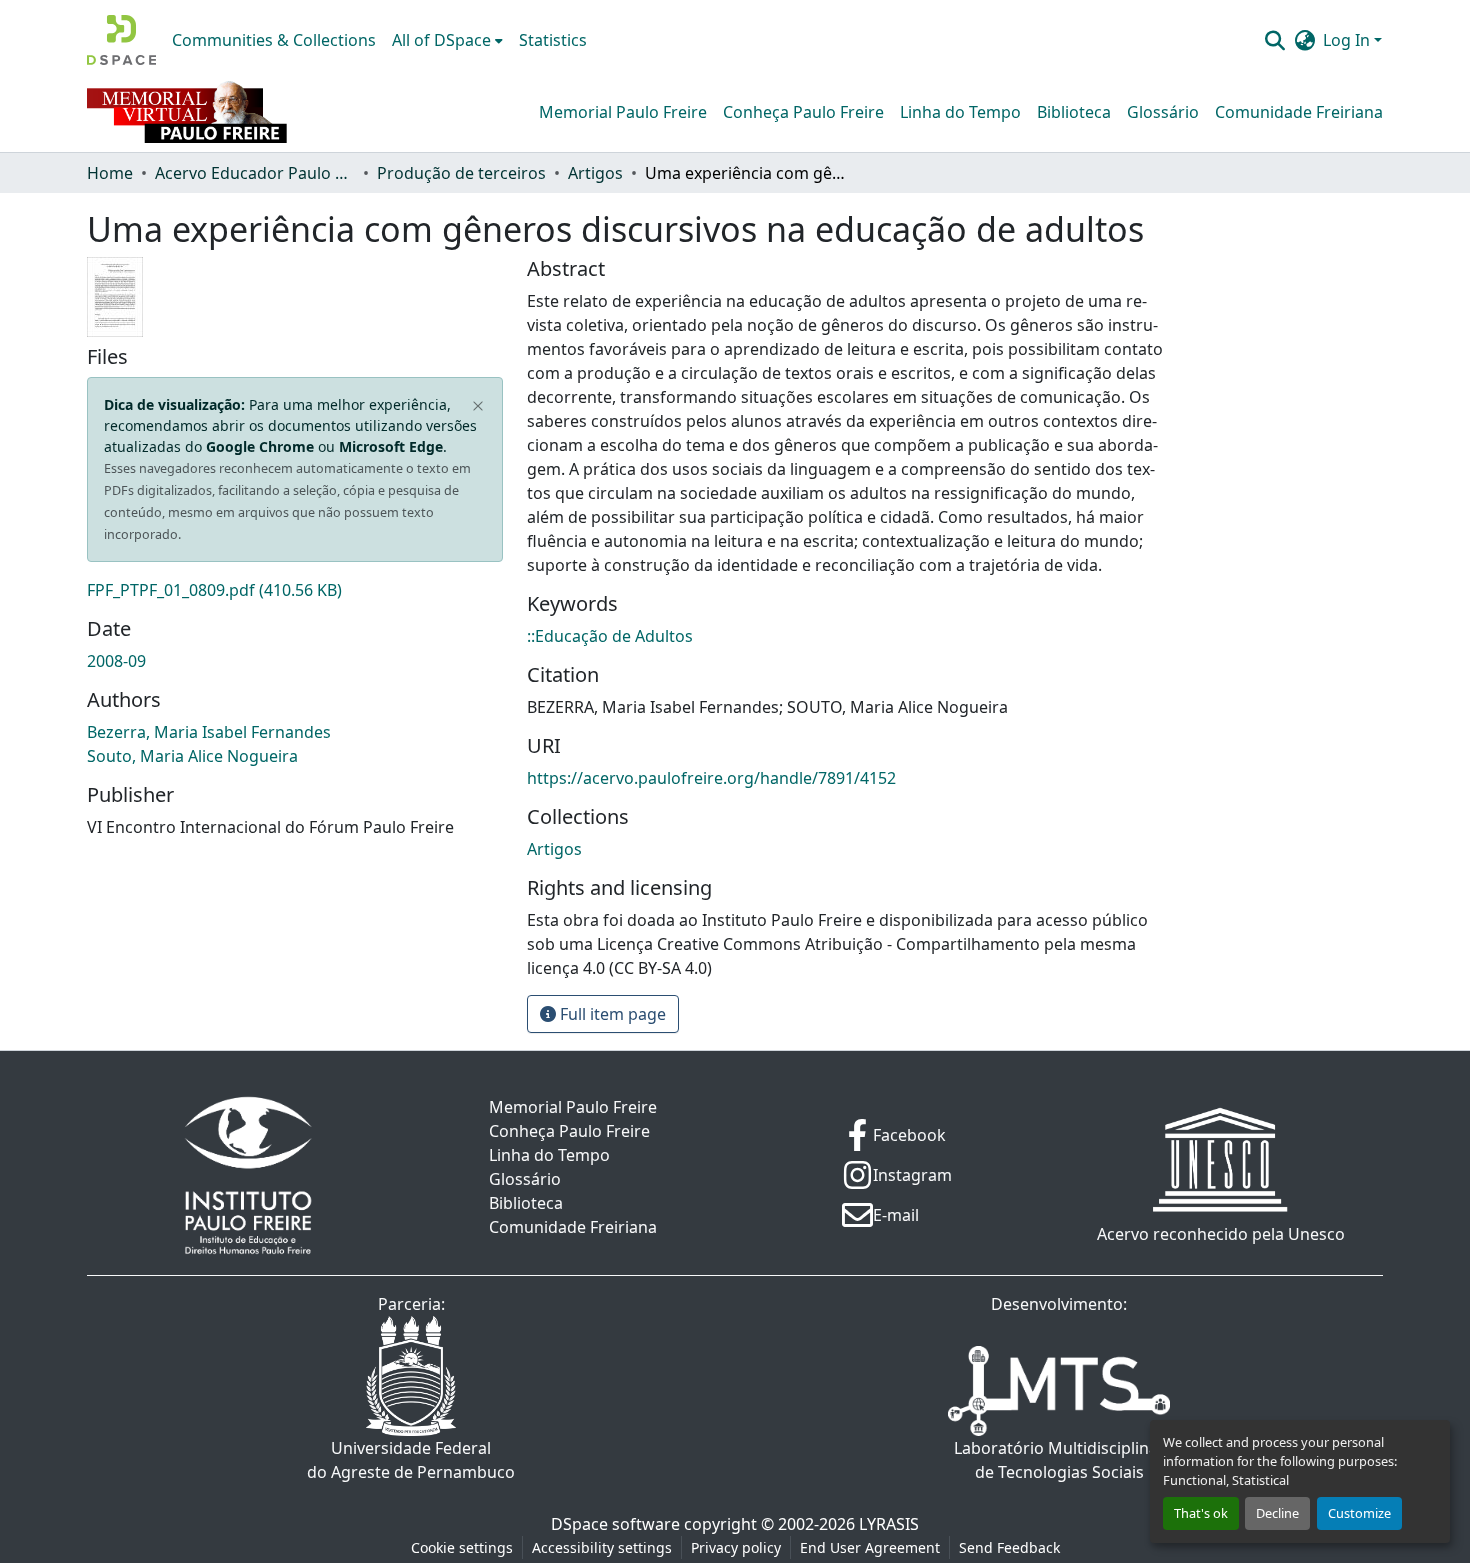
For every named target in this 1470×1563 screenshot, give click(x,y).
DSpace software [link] (615, 1524)
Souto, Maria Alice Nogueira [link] (192, 756)
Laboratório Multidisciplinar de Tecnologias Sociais (1059, 1460)
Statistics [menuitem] (553, 40)
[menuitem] (447, 40)
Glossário (1163, 112)
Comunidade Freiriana (1299, 112)
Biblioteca (1074, 112)
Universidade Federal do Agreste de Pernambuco (411, 1460)
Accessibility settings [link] (602, 1547)
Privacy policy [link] (736, 1547)
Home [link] (110, 173)
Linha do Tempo (960, 112)
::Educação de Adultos (610, 636)
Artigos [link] (595, 173)
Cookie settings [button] (462, 1547)
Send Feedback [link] (1009, 1547)
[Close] (478, 407)
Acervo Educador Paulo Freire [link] (255, 173)
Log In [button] (1348, 40)
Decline (1277, 1513)
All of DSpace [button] (441, 40)
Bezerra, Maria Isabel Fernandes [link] (209, 732)
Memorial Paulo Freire (623, 112)
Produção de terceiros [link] (461, 173)
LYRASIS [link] (889, 1524)
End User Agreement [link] (870, 1547)
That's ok (1201, 1513)
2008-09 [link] (116, 661)
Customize (1359, 1513)
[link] (295, 590)
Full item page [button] (611, 1014)
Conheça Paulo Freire (803, 112)
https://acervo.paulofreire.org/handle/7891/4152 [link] (711, 778)
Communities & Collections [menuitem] (274, 40)
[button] (121, 40)
